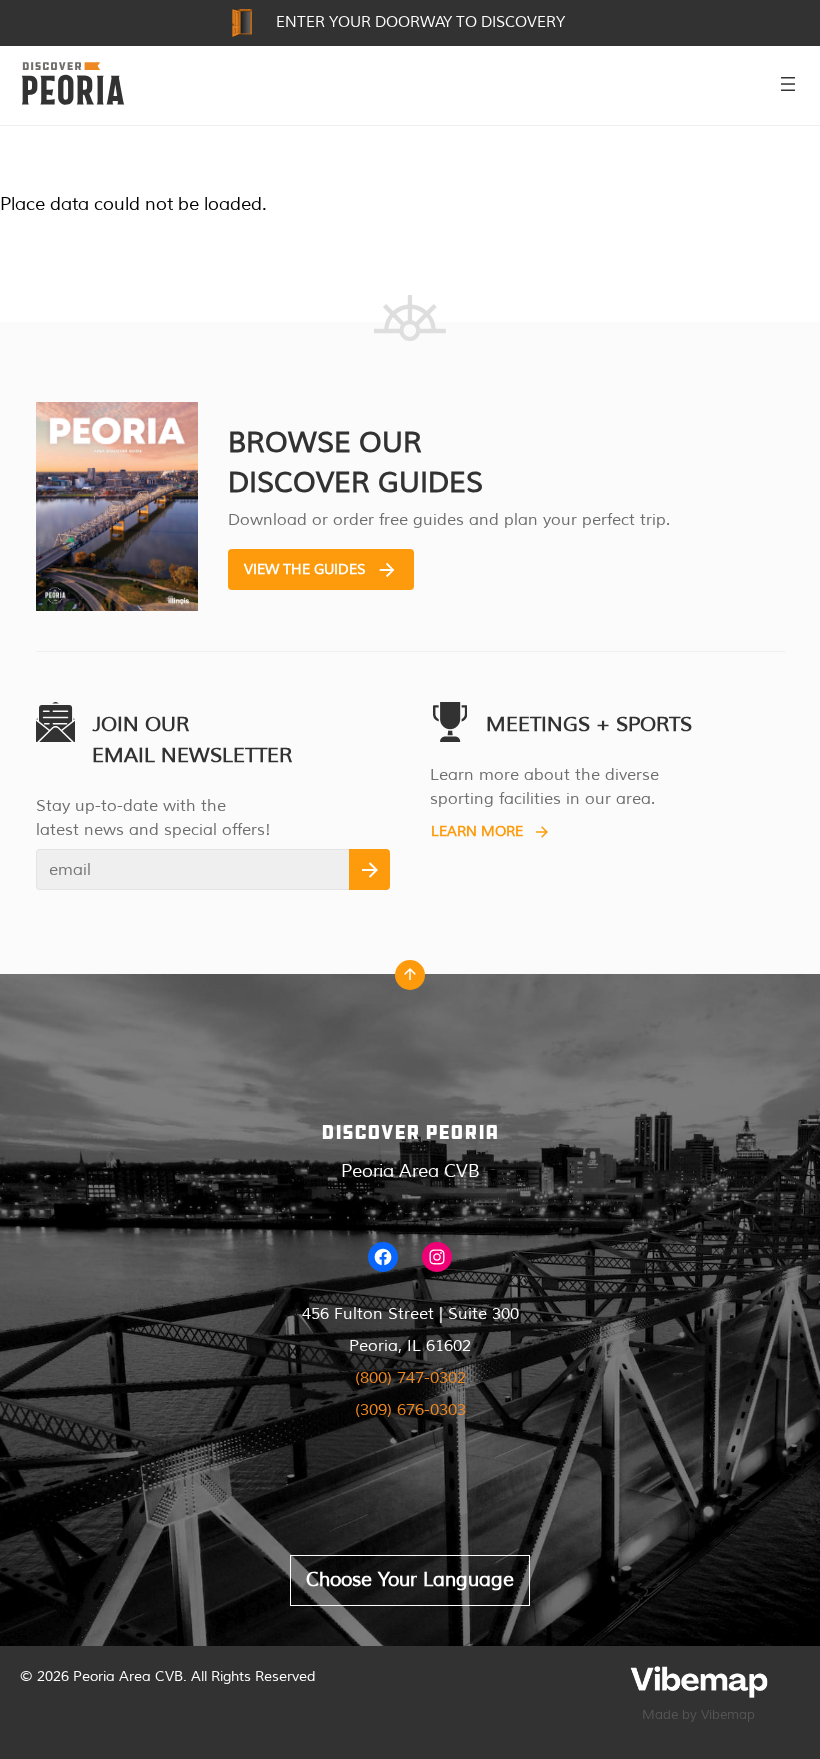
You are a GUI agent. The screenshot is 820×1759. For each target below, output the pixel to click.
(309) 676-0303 (410, 1410)
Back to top (410, 980)
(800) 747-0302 (410, 1378)
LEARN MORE (477, 831)
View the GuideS (305, 569)
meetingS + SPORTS (589, 724)
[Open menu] (788, 84)
